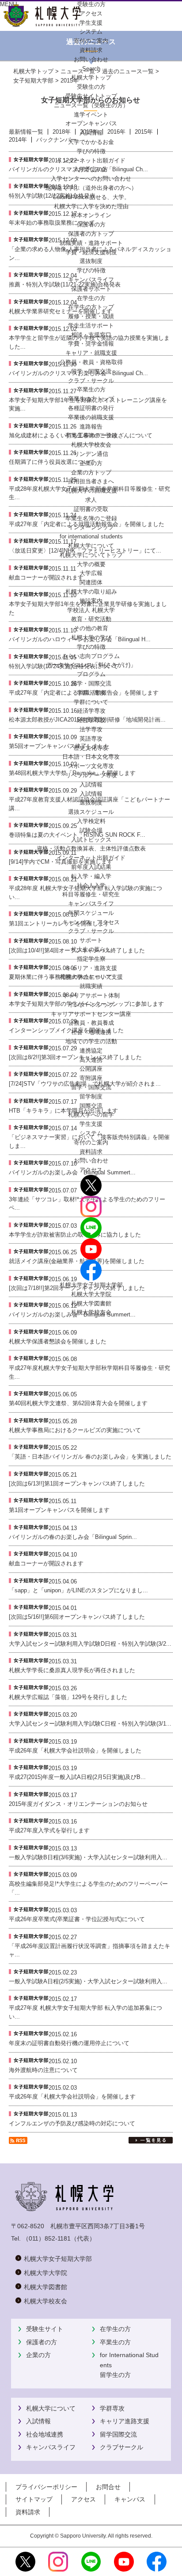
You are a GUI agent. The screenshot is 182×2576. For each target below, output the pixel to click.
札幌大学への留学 (91, 1115)
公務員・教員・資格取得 (91, 362)
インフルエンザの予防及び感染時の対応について (72, 2123)
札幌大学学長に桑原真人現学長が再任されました (72, 1670)
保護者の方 (42, 2342)
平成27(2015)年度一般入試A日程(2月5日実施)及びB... (77, 1777)
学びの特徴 (91, 151)
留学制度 (91, 1096)
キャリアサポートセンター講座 (91, 1014)
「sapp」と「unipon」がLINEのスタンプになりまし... (78, 1590)
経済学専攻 (91, 711)
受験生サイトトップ (91, 96)
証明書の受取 (91, 509)
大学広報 (91, 573)
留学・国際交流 (91, 371)
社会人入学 (91, 886)
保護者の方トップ (91, 234)
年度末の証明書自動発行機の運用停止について (69, 2043)
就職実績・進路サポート (91, 243)
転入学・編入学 (91, 876)
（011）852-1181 (47, 2238)
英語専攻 (91, 739)
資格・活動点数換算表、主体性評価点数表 (91, 848)
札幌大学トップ (91, 77)
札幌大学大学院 (91, 1294)
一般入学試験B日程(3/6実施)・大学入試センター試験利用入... (88, 1857)
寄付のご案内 (91, 1142)
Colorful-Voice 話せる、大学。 (91, 197)
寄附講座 (91, 1078)
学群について (91, 702)
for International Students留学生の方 (129, 2365)
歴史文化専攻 (91, 748)
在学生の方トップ (91, 307)
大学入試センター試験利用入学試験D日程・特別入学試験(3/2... (90, 1644)
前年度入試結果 (91, 867)
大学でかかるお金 (91, 142)
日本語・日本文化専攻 (91, 757)
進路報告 (91, 427)
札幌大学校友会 (91, 445)
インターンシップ (91, 527)
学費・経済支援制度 (91, 252)
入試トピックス (91, 840)
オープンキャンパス (91, 123)
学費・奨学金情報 (91, 344)
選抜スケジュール (91, 812)
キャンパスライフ (91, 280)
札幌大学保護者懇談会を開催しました (58, 1341)
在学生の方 (115, 2329)
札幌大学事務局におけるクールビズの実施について (75, 1430)
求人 (91, 500)
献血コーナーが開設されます (46, 1563)
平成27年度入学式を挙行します (49, 1830)
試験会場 (91, 830)
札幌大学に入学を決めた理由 (91, 206)
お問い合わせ (91, 1160)
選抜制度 (91, 261)
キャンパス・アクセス (91, 922)
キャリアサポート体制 (91, 995)
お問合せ (108, 2487)
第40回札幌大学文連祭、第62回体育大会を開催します (78, 1403)
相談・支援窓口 (91, 335)
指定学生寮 (91, 959)
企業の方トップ (91, 472)
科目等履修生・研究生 (91, 894)
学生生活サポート (91, 325)
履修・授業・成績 (91, 316)
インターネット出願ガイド (91, 160)
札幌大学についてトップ (91, 555)
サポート (91, 940)
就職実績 (91, 986)
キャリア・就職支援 (91, 353)
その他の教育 (91, 628)
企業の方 (38, 2355)
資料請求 (91, 1152)
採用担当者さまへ (91, 481)
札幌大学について (51, 2408)
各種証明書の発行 (91, 408)
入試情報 (91, 133)
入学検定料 (91, 821)
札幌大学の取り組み (91, 592)
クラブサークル (121, 2447)
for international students (91, 536)
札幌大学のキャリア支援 (91, 977)
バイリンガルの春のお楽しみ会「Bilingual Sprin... (73, 1537)
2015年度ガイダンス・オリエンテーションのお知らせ (78, 1804)
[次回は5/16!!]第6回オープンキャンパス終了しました (77, 1617)
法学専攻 (91, 729)
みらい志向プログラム (91, 656)
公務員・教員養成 (91, 1023)
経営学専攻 (91, 720)
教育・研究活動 (91, 619)
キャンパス (130, 2499)
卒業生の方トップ (91, 399)
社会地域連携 (45, 2434)
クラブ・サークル (91, 381)
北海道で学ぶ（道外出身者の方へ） (91, 188)
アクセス (91, 1170)
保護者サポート (91, 289)
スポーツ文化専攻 (91, 766)
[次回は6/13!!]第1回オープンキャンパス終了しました (77, 1484)
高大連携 (91, 1060)
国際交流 (91, 1106)
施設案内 (91, 601)
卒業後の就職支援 (91, 417)
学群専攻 (112, 2408)
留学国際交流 (118, 2434)
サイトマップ (34, 2499)
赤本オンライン (91, 215)
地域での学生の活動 (91, 1041)
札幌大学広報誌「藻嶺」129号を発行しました (68, 1697)
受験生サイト (45, 2329)
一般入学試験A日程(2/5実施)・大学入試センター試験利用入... (88, 1981)
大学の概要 (91, 564)
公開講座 (91, 1069)
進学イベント (91, 115)
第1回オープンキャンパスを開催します (59, 1510)
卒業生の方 (115, 2342)
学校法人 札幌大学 (91, 610)
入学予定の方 (91, 169)
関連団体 (91, 582)
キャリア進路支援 (125, 2421)
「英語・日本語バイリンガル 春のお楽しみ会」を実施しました (90, 1457)
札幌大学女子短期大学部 (91, 1285)
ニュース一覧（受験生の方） (91, 105)
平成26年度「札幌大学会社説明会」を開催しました (75, 1751)
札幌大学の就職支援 (91, 491)
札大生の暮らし (91, 950)
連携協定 (91, 1051)
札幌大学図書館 (91, 1303)
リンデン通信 (91, 454)
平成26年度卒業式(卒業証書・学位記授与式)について (77, 1919)
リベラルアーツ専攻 (91, 775)
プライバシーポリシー (46, 2487)
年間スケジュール (91, 913)
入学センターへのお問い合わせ (91, 179)
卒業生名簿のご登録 (91, 435)
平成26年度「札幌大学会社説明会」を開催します (72, 2097)
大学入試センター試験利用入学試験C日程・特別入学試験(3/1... (90, 1724)
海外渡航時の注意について (43, 2070)
